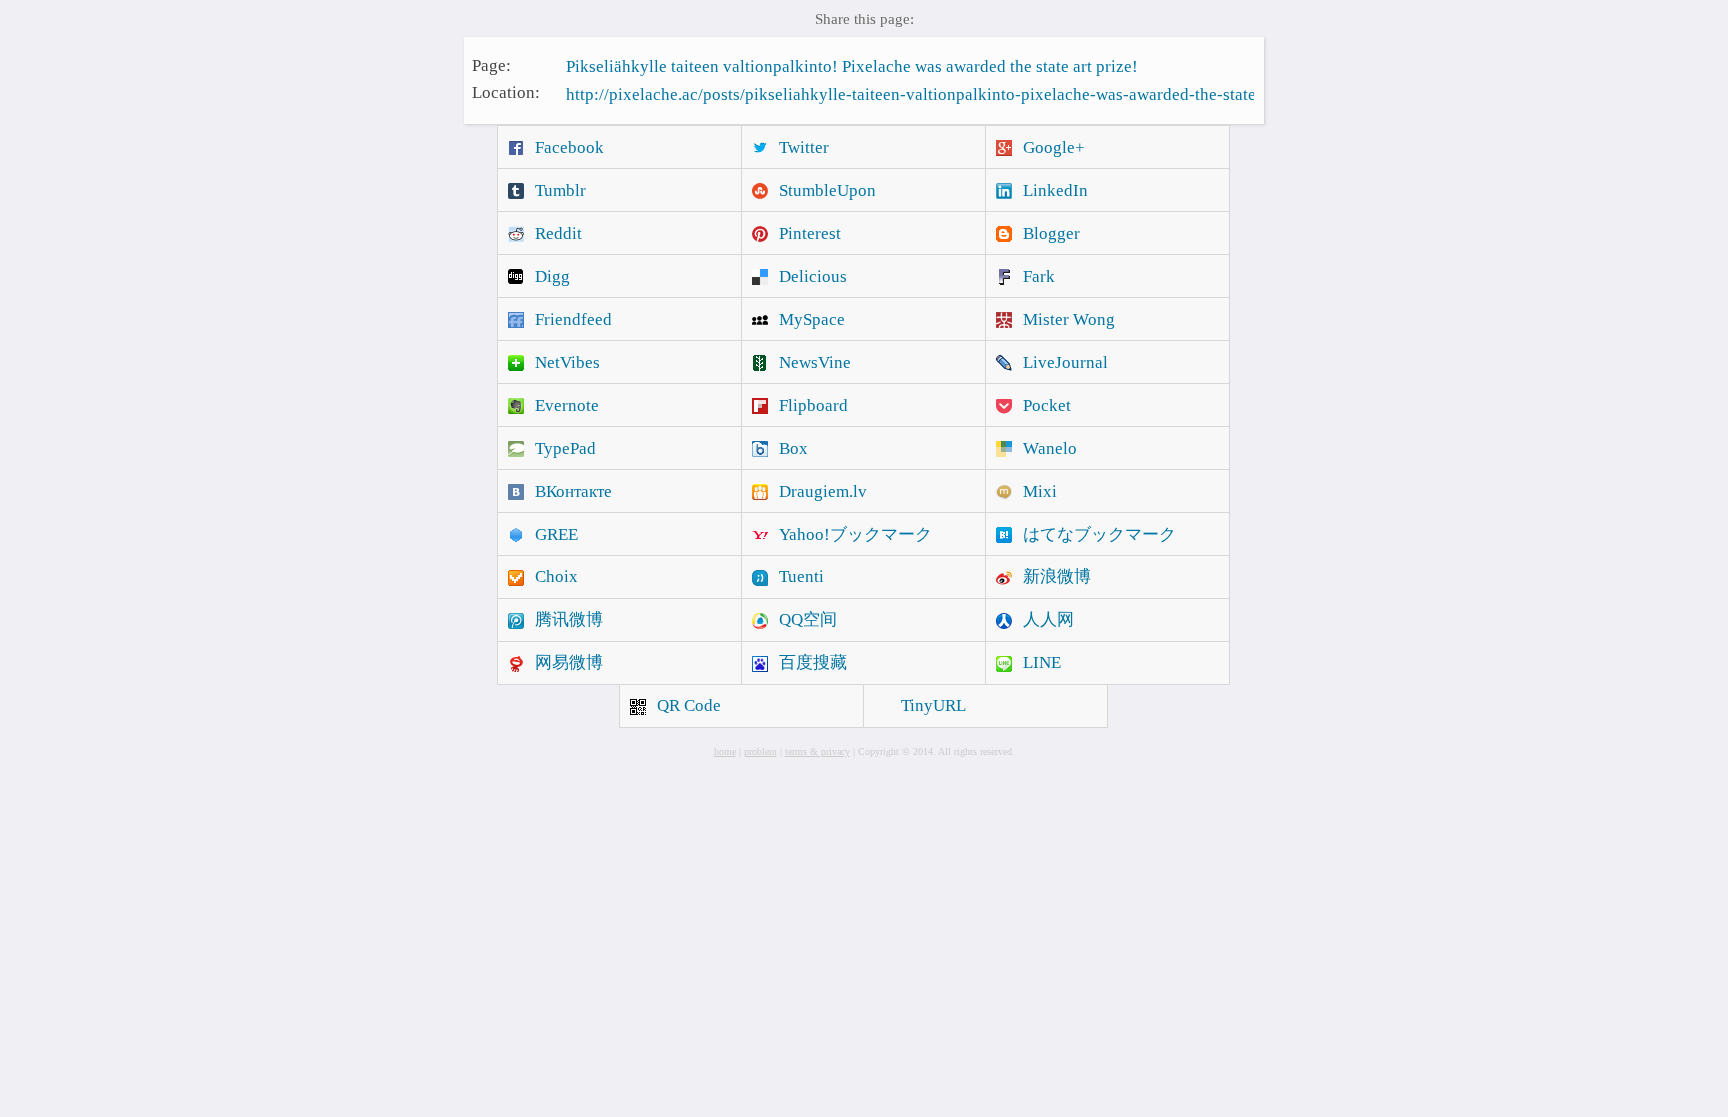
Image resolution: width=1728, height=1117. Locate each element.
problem (760, 751)
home (725, 751)
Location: (506, 92)
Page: (491, 64)
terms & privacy (817, 751)
